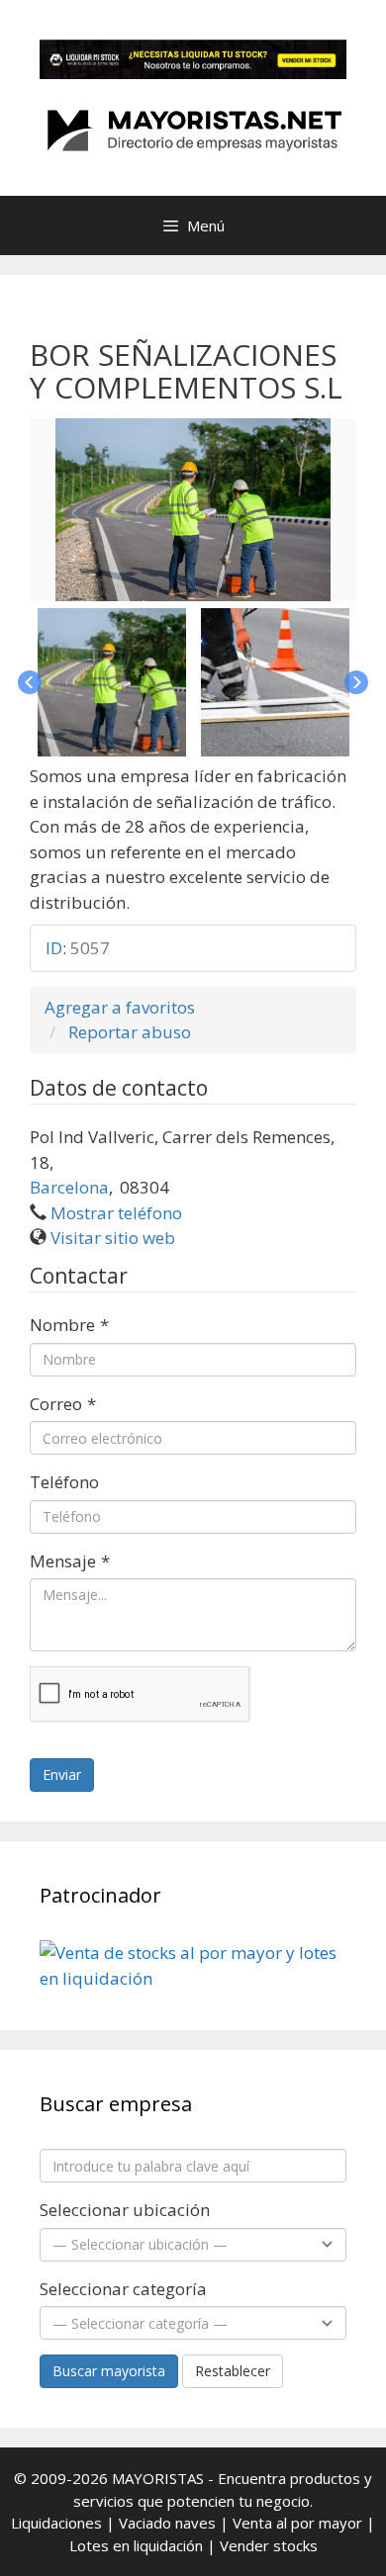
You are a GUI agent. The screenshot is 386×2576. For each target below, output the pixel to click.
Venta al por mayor (297, 2523)
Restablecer (233, 2371)
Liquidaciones (56, 2523)
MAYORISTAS (158, 2478)
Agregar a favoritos (120, 1007)
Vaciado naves (167, 2523)
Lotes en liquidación (136, 2545)
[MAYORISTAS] (193, 128)
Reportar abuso (130, 1032)
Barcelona (69, 1187)
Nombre (69, 1325)
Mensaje (70, 1561)
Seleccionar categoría (123, 2289)
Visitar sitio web (113, 1238)
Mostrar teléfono (116, 1213)
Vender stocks (269, 2545)
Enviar (62, 1775)
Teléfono (64, 1482)
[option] (193, 510)
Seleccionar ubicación (125, 2210)
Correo (63, 1404)
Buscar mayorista (109, 2371)
